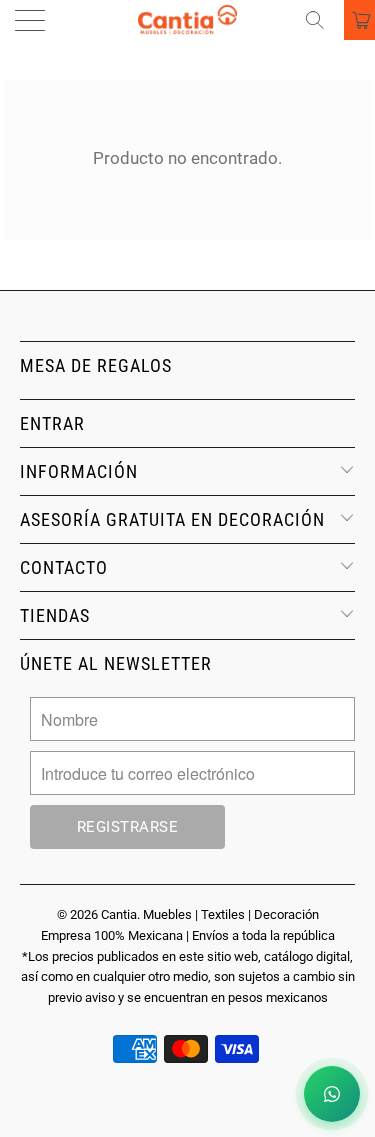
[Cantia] (188, 20)
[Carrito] (359, 20)
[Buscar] (322, 20)
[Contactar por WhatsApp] (332, 1094)
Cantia (119, 914)
